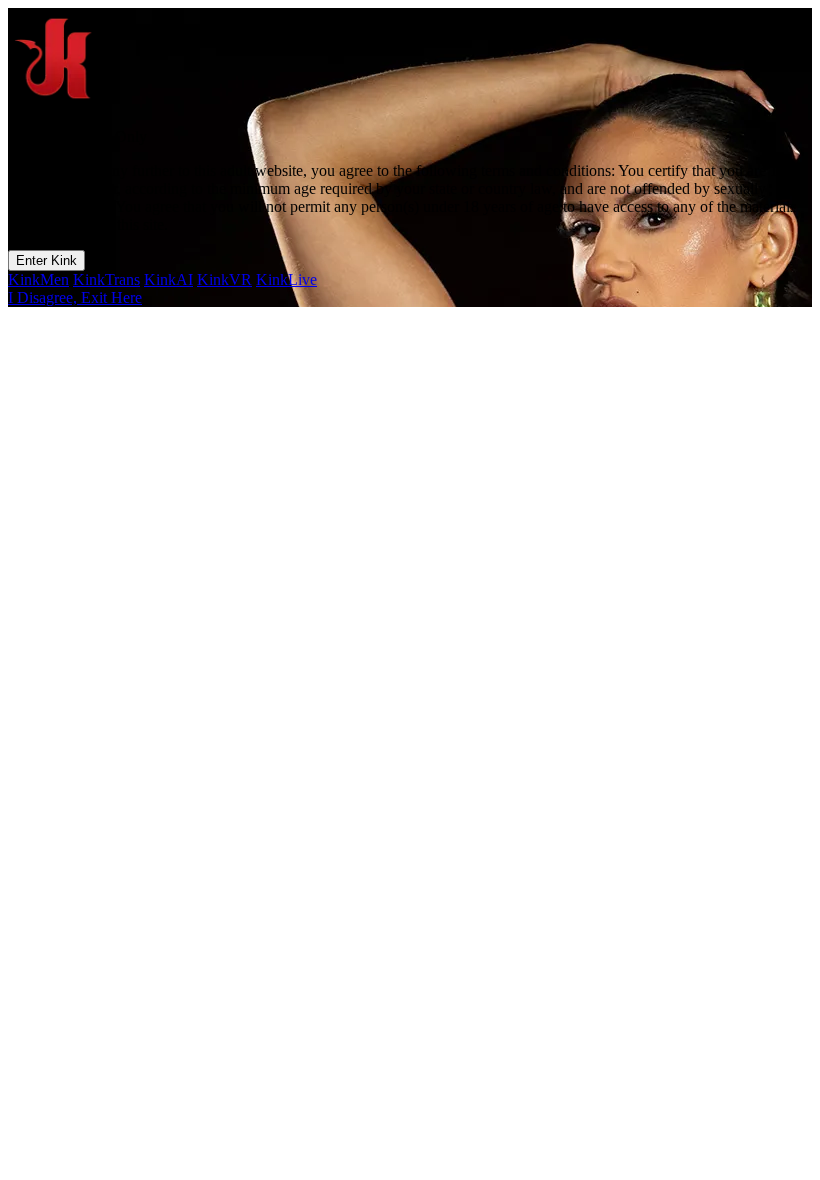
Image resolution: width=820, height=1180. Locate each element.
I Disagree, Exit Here (75, 297)
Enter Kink (46, 260)
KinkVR (224, 279)
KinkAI (168, 279)
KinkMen (38, 279)
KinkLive (286, 279)
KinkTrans (106, 279)
